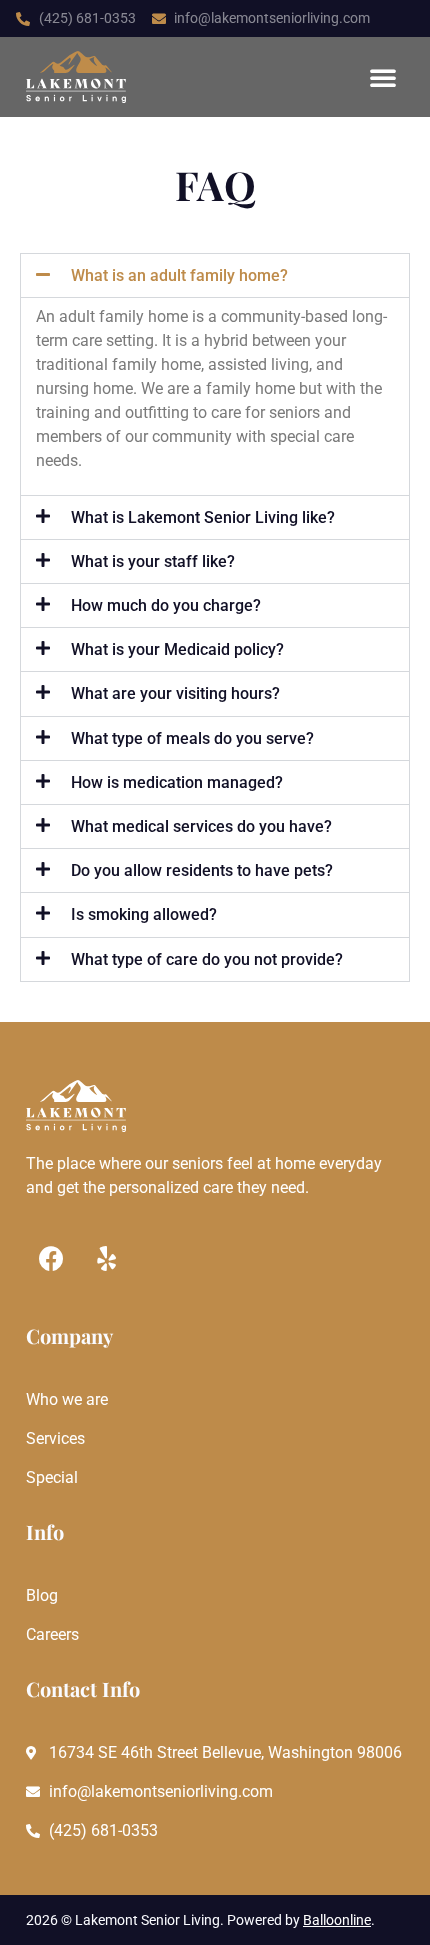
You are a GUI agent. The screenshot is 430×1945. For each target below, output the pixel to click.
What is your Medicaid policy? (177, 649)
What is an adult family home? (179, 275)
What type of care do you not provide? (207, 959)
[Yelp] (106, 1259)
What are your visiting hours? (175, 693)
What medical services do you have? (201, 826)
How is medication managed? (177, 782)
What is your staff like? (153, 561)
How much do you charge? (166, 605)
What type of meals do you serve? (192, 738)
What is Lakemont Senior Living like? (203, 517)
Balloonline (337, 1920)
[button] (383, 77)
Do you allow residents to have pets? (202, 870)
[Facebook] (51, 1259)
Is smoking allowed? (144, 914)
